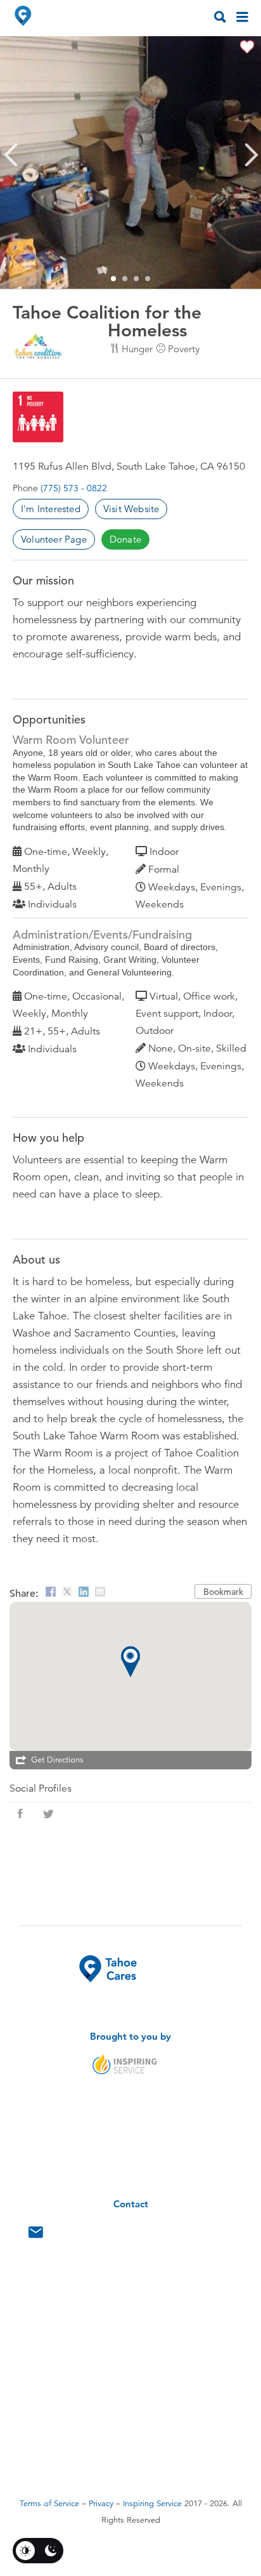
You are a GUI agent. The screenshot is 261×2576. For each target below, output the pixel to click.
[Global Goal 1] (38, 417)
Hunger (137, 349)
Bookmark (223, 1592)
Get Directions (57, 1760)
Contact (36, 2235)
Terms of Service (49, 2504)
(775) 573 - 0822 (74, 488)
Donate (125, 539)
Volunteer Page (54, 539)
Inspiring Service (152, 2504)
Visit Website (131, 509)
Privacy (101, 2504)
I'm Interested (51, 509)
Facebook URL (20, 1814)
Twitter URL (48, 1814)
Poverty (184, 349)
